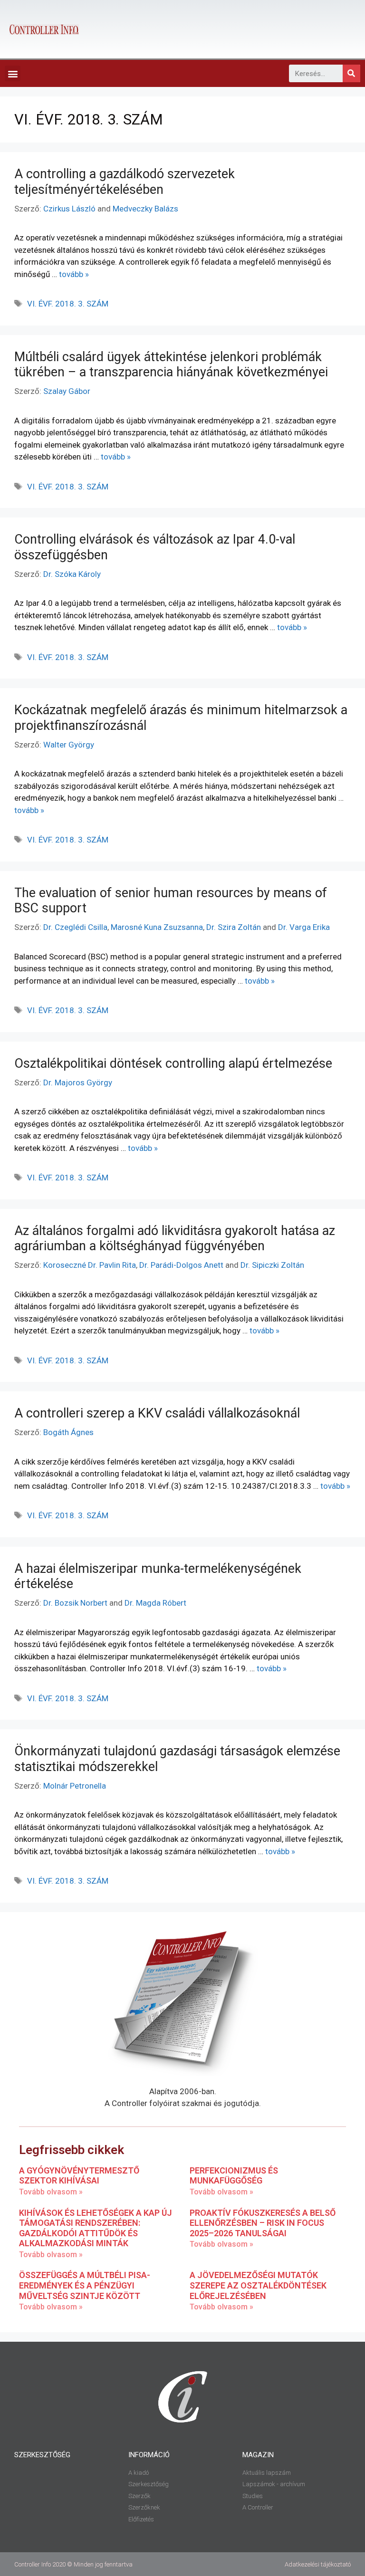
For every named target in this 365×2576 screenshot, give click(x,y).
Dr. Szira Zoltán (234, 927)
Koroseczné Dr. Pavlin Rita (90, 1265)
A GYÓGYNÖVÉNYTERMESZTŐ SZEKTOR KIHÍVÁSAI (79, 2176)
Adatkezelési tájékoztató (318, 2564)
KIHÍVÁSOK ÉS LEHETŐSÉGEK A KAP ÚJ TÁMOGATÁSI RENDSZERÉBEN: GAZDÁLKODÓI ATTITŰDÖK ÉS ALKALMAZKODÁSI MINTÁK (96, 2228)
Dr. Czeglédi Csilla (75, 927)
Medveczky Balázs (145, 209)
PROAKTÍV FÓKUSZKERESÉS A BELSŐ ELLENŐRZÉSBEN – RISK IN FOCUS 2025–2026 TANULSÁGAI (263, 2223)
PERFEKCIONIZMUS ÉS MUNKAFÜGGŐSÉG (234, 2176)
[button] (13, 73)
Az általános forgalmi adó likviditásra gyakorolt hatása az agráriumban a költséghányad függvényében (175, 1238)
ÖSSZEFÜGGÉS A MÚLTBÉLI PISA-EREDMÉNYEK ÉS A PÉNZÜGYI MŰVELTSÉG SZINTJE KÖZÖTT (85, 2285)
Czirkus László (69, 209)
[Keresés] (351, 73)
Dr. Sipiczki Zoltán (272, 1265)
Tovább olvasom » (51, 2192)
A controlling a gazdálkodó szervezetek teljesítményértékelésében (125, 182)
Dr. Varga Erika (304, 927)
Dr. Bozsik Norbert (75, 1603)
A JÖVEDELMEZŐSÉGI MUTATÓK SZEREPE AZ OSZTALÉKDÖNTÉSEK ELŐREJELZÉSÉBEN (258, 2285)
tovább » (74, 274)
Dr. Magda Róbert (155, 1603)
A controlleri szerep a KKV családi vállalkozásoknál (157, 1413)
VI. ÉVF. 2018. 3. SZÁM (68, 304)
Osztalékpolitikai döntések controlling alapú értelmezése (173, 1063)
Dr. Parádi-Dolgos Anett (181, 1265)
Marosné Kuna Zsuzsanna (157, 927)
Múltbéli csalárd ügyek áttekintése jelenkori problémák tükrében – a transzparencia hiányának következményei (171, 364)
